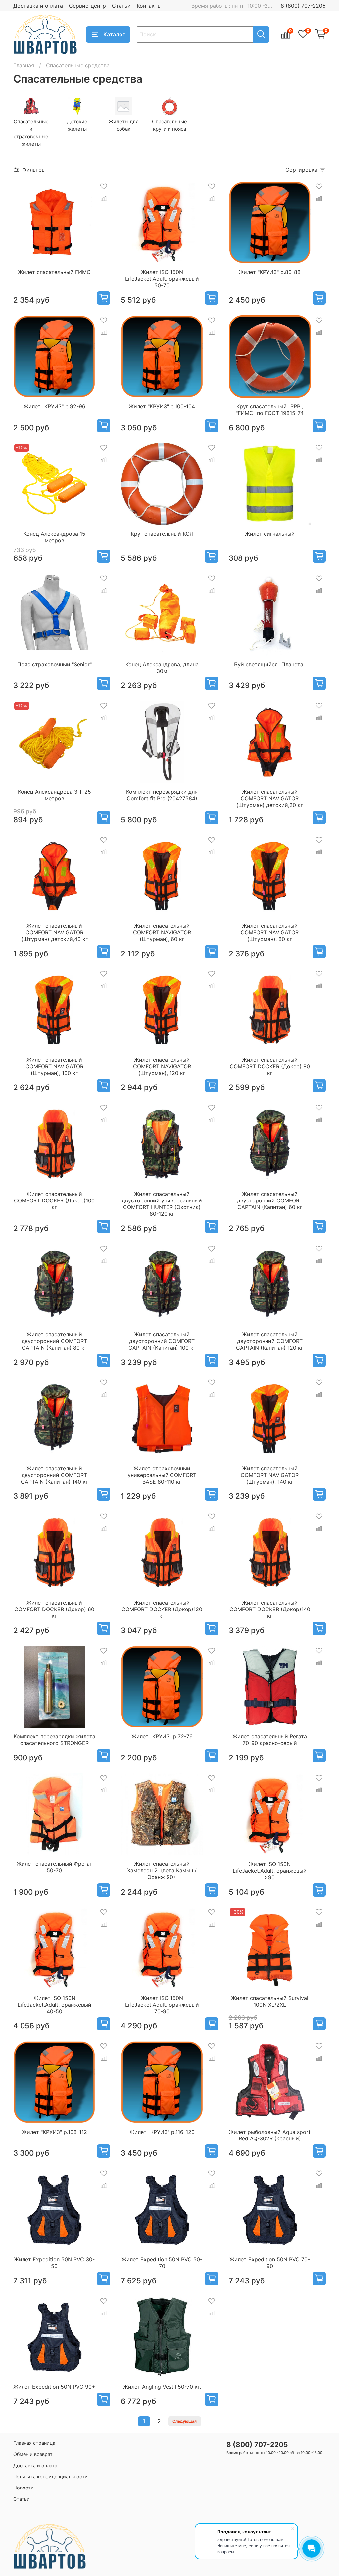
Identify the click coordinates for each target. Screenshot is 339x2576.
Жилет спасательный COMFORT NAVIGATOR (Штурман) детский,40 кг (54, 932)
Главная (24, 65)
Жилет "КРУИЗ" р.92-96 (54, 406)
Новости (24, 2488)
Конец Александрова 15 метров (54, 537)
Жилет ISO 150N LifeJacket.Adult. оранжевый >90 (270, 1871)
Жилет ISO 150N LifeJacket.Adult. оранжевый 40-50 (54, 2005)
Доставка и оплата (38, 6)
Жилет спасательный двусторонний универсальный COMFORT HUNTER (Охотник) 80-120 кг (162, 1204)
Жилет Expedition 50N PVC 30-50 (54, 2263)
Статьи (121, 6)
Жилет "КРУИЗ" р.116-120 (162, 2132)
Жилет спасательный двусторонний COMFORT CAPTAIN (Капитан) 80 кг (54, 1341)
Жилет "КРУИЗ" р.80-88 (270, 272)
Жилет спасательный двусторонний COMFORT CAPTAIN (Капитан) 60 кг (270, 1200)
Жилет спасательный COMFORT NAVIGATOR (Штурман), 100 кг (54, 1066)
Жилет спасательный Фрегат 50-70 (54, 1867)
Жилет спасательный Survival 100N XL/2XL (270, 2001)
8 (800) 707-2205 (303, 6)
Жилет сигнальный (270, 534)
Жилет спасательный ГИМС (54, 272)
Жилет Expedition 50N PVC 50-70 (162, 2263)
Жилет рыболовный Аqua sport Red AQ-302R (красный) (270, 2135)
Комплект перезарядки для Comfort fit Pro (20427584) (162, 795)
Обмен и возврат (33, 2454)
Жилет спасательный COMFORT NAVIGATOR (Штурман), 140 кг (270, 1475)
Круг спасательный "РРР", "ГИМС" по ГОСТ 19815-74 (270, 410)
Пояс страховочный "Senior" (54, 664)
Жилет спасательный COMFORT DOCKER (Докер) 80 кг (270, 1066)
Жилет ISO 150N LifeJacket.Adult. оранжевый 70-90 (162, 2005)
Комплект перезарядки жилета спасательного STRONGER (54, 1740)
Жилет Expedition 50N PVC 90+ (54, 2387)
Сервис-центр (87, 6)
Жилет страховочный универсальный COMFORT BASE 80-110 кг (162, 1475)
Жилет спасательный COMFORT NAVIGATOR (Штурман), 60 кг (162, 932)
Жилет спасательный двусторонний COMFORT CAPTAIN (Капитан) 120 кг (270, 1341)
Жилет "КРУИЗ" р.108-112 (54, 2132)
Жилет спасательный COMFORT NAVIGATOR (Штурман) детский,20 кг (270, 798)
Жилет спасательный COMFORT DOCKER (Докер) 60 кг (54, 1609)
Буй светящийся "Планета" (270, 664)
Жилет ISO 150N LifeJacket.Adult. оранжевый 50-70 (162, 279)
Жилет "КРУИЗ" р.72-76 (162, 1736)
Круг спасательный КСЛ (162, 534)
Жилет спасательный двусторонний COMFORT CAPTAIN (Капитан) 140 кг (54, 1475)
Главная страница (34, 2443)
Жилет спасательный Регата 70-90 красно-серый (270, 1740)
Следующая (185, 2421)
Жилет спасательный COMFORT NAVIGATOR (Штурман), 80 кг (270, 932)
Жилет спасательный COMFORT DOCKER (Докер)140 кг (270, 1609)
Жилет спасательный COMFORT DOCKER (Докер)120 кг (162, 1609)
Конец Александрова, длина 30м (162, 668)
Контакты (149, 6)
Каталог (114, 34)
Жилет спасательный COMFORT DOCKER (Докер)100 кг (54, 1200)
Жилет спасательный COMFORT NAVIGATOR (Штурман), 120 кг (162, 1066)
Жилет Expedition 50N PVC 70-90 (270, 2263)
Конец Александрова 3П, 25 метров (54, 795)
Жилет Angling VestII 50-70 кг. (162, 2387)
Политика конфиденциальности (50, 2476)
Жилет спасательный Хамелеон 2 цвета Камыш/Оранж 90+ (162, 1870)
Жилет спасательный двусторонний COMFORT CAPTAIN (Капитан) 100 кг (162, 1341)
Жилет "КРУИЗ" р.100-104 (162, 406)
